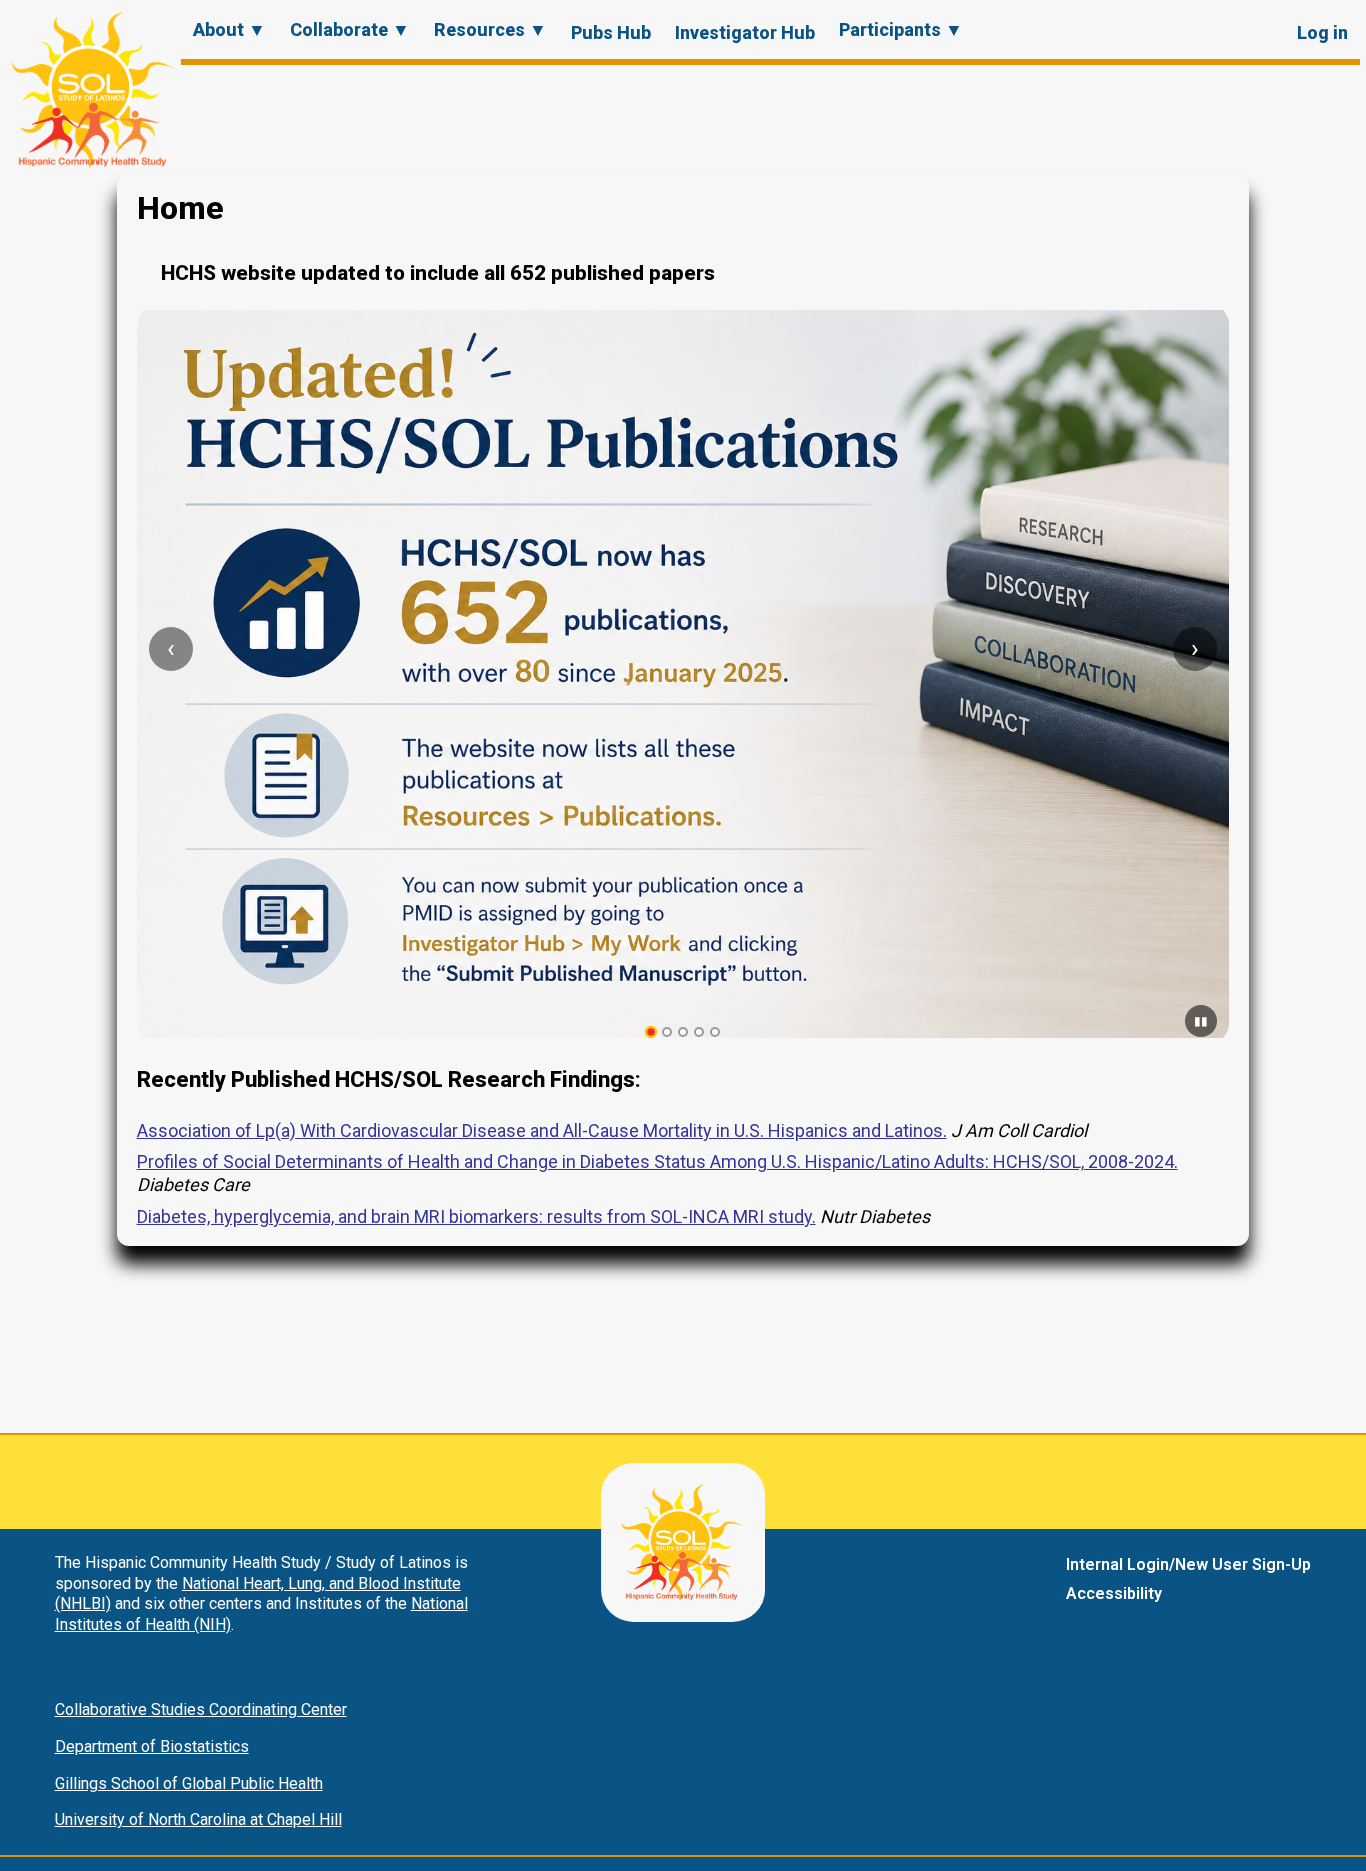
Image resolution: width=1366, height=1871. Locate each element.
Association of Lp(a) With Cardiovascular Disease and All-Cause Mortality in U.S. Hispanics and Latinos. (542, 1130)
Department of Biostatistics (152, 1746)
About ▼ (229, 29)
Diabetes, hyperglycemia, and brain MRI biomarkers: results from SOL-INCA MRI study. (476, 1216)
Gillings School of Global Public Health (189, 1783)
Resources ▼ (490, 29)
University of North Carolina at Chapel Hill (198, 1819)
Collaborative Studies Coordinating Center (201, 1709)
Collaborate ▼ (350, 29)
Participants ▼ (901, 29)
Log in (1322, 32)
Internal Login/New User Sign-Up (1188, 1564)
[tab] (651, 1032)
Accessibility (1114, 1593)
